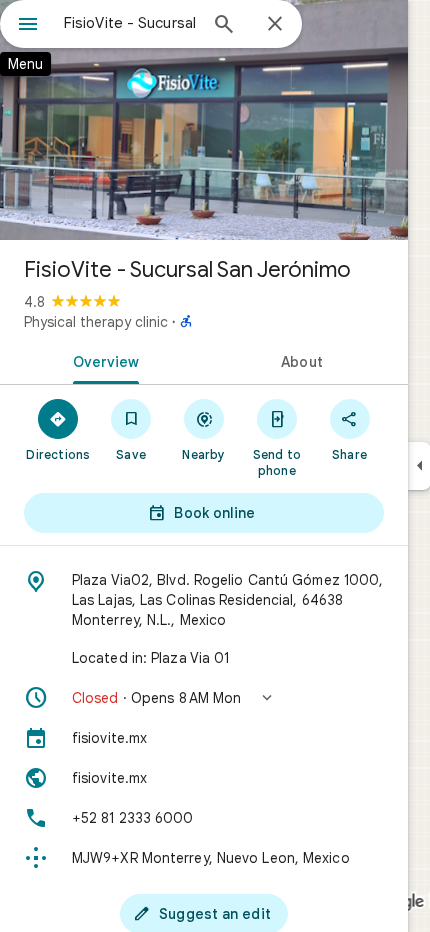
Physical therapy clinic (96, 322)
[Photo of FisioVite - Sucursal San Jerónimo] (204, 120)
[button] (204, 698)
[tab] (102, 360)
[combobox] (130, 23)
